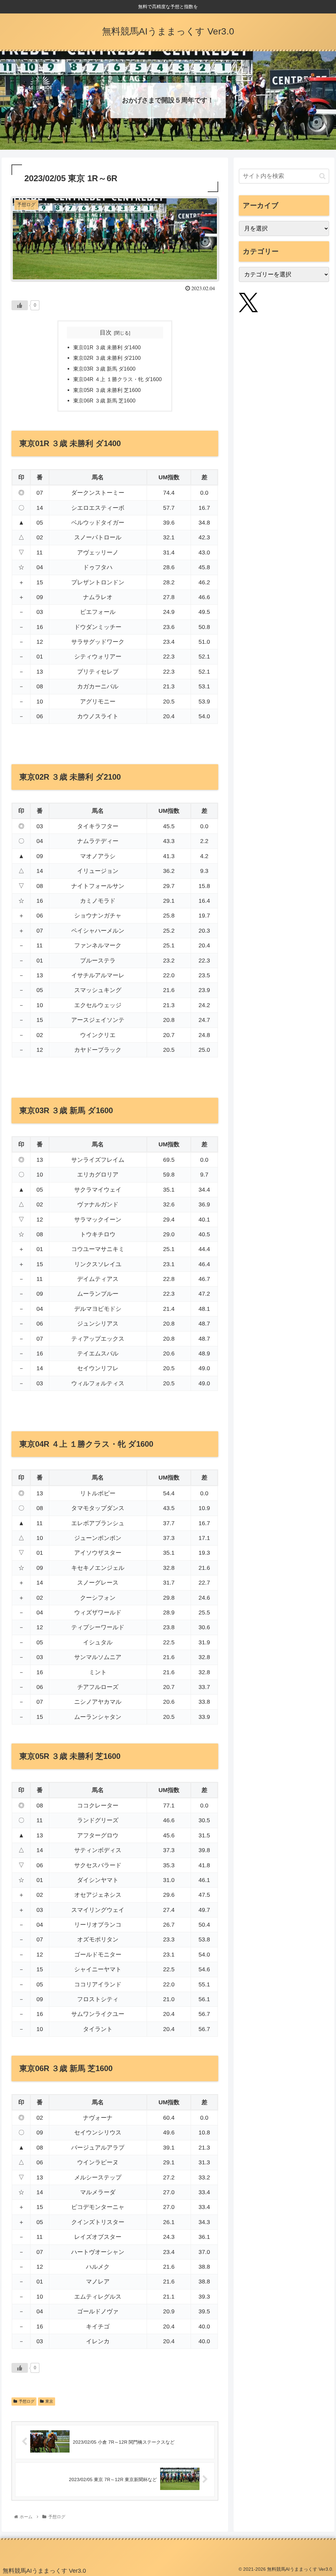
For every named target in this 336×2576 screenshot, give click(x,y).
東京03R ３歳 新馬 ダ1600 (104, 369)
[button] (322, 176)
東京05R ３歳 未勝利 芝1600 (107, 390)
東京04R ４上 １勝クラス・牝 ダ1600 (117, 379)
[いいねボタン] (20, 305)
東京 (49, 2401)
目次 (106, 333)
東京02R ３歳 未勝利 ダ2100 (107, 358)
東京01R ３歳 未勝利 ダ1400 (107, 347)
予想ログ (27, 2401)
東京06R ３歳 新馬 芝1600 (104, 400)
